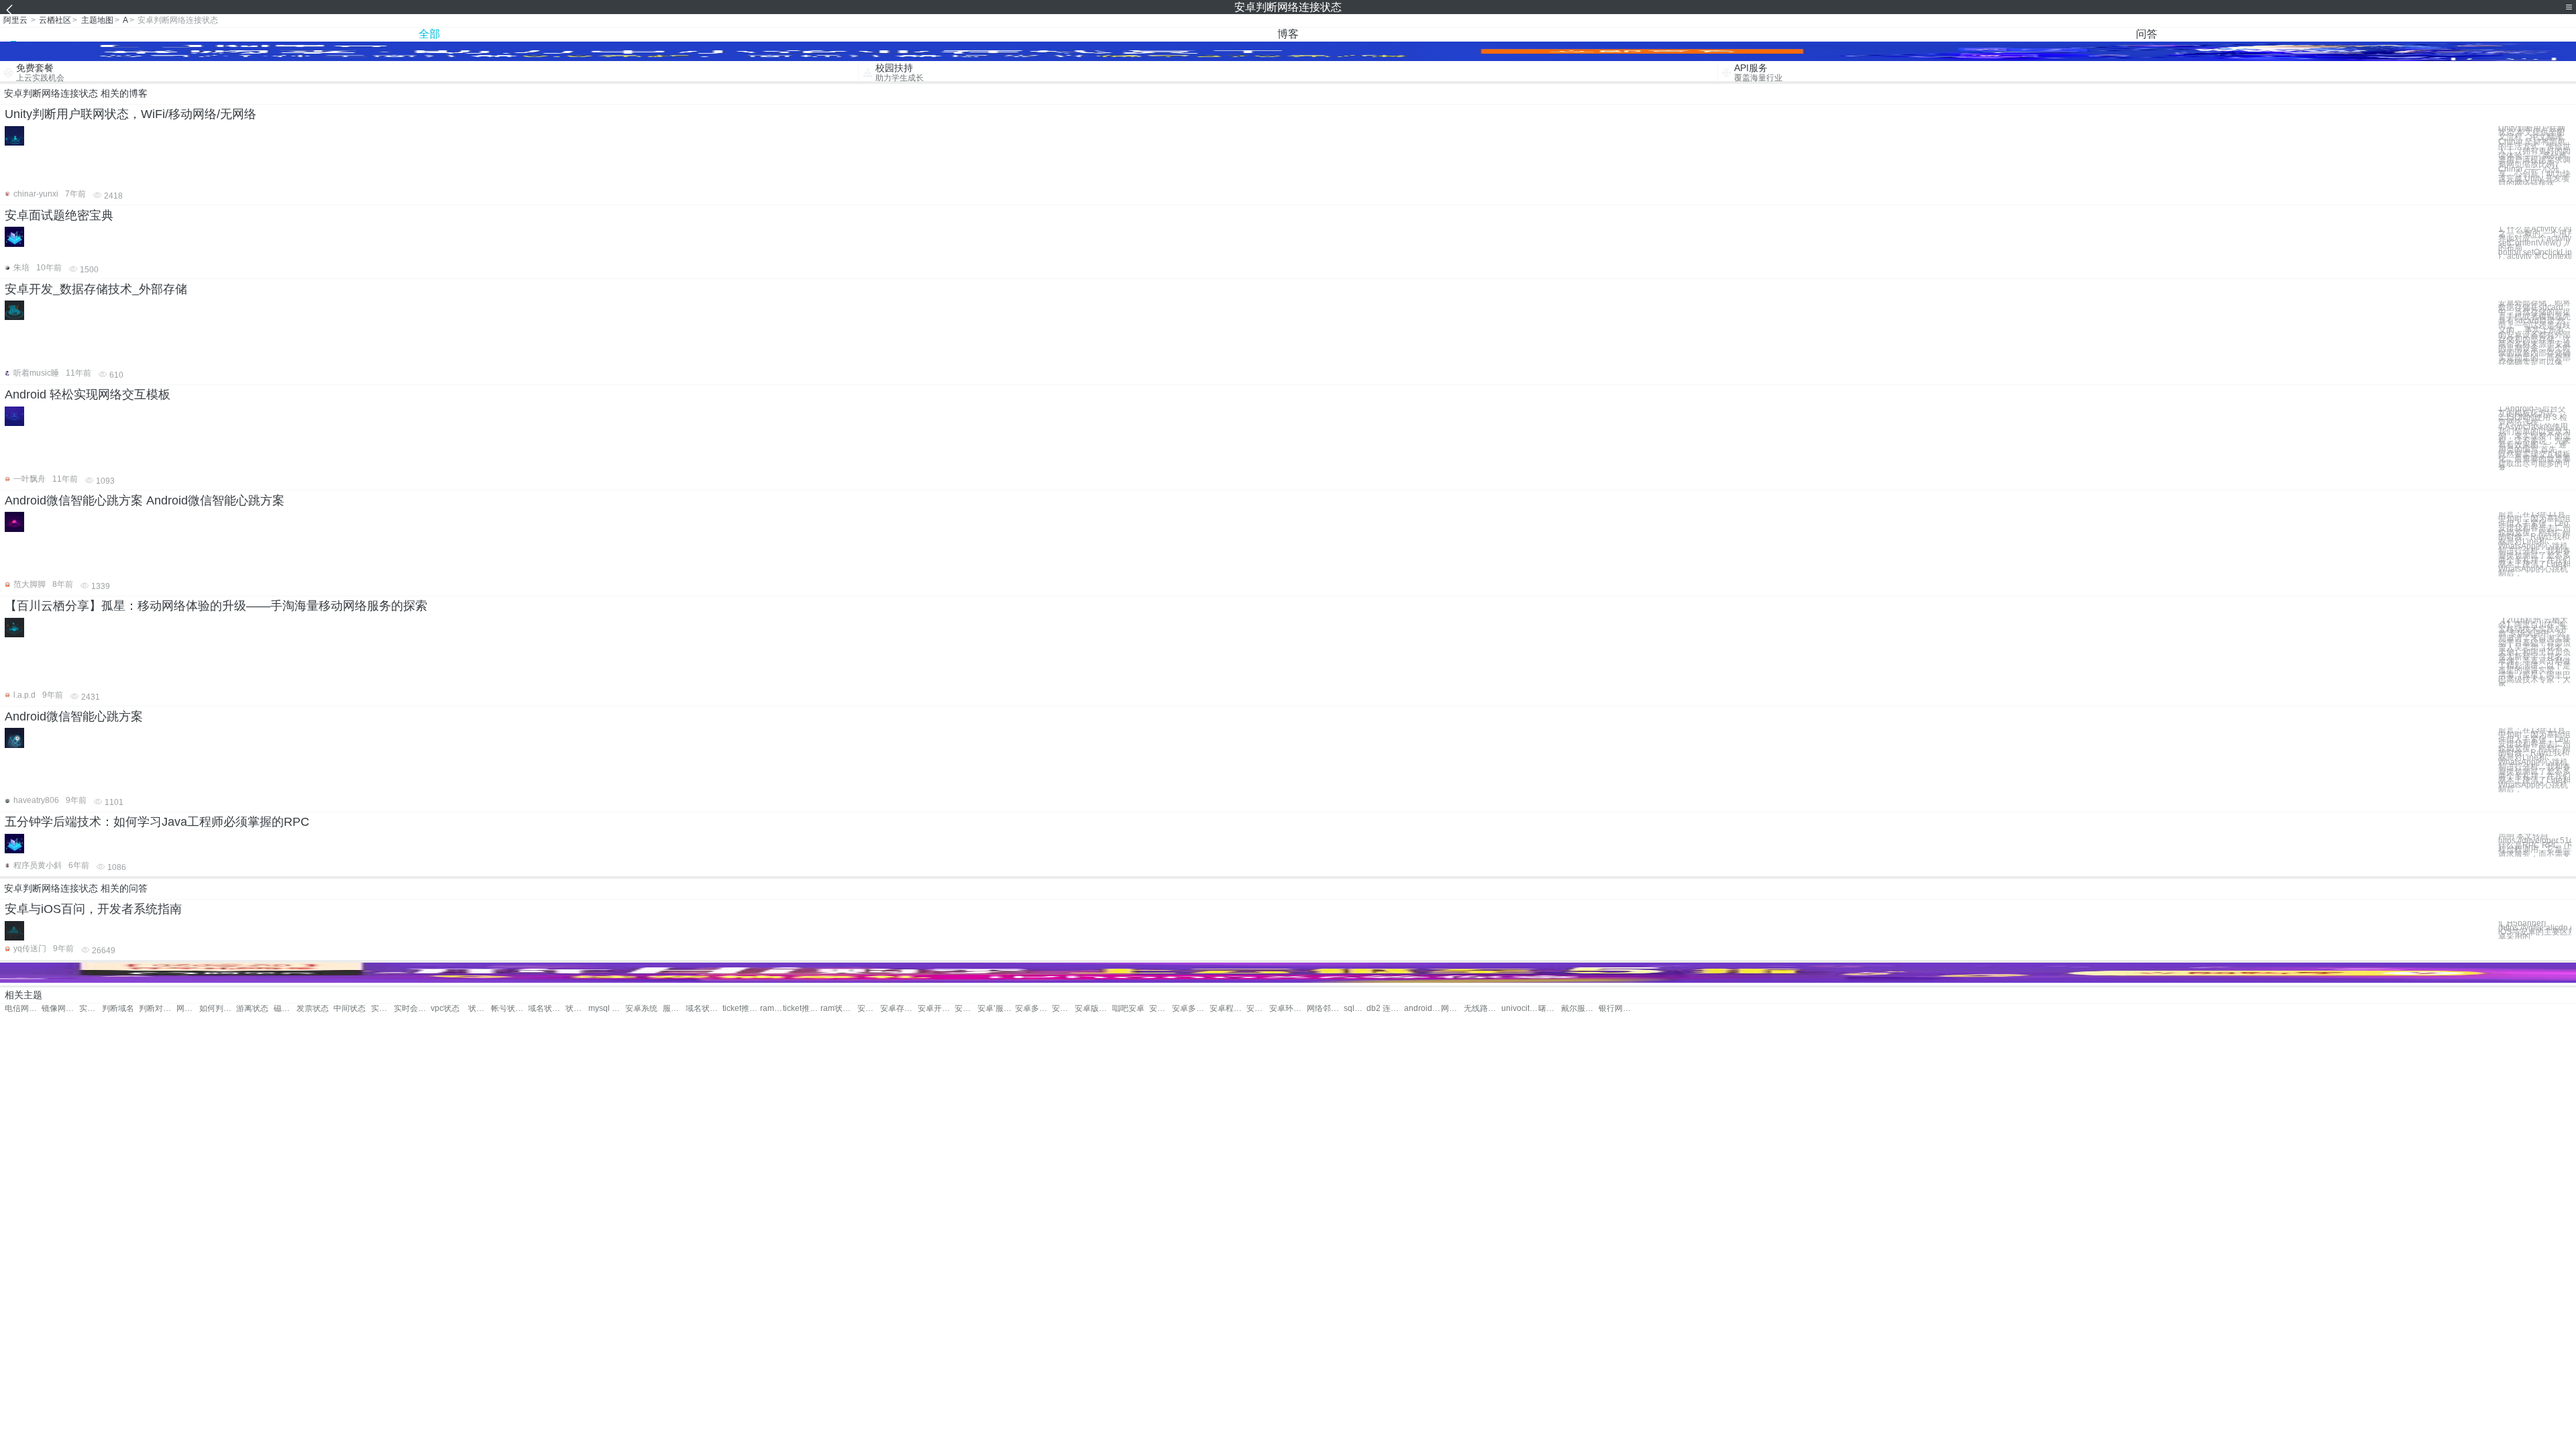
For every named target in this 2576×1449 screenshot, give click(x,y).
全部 (429, 34)
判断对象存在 (157, 1009)
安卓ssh (1063, 1009)
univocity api (1520, 1009)
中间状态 (350, 1009)
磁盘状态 (285, 1009)
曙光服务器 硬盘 (1550, 1009)
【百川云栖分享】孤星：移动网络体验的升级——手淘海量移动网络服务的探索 (216, 606)
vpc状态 (445, 1009)
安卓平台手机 (1258, 1009)
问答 (2147, 34)
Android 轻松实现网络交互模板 (88, 394)
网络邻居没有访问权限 (1325, 1009)
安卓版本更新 (1093, 1009)
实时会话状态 (382, 1009)
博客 (1288, 34)
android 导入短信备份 (1423, 1009)
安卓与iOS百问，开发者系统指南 (93, 909)
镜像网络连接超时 (60, 1009)
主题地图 (97, 20)
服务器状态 (674, 1009)
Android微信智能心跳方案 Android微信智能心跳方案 (145, 500)
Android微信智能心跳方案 (74, 716)
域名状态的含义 (704, 1009)
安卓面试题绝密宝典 (59, 215)
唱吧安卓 (1128, 1009)
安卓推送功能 (869, 1009)
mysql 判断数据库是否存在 (607, 1009)
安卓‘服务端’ (996, 1009)
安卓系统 (641, 1009)
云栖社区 (55, 20)
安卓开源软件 (936, 1009)
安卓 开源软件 (966, 1009)
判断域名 (118, 1009)
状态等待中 (480, 1009)
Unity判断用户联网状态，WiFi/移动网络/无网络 (130, 114)
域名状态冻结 (546, 1009)
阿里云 (15, 20)
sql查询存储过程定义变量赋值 (1355, 1009)
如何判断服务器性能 (218, 1009)
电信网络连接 (23, 1009)
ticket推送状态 (741, 1009)
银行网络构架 (1617, 1009)
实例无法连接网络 (91, 1009)
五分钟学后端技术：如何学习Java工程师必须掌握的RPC (157, 822)
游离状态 (252, 1009)
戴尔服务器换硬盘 (1579, 1009)
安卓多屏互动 (1033, 1009)
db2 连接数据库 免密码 (1385, 1009)
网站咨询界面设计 (1452, 1009)
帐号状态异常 (509, 1009)
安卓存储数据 (899, 1009)
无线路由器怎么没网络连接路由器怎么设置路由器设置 (1482, 1009)
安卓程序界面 (1228, 1009)
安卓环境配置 (1288, 1009)
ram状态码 (771, 1009)
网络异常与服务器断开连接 (188, 1009)
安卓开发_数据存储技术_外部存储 (96, 289)
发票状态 (313, 1009)
